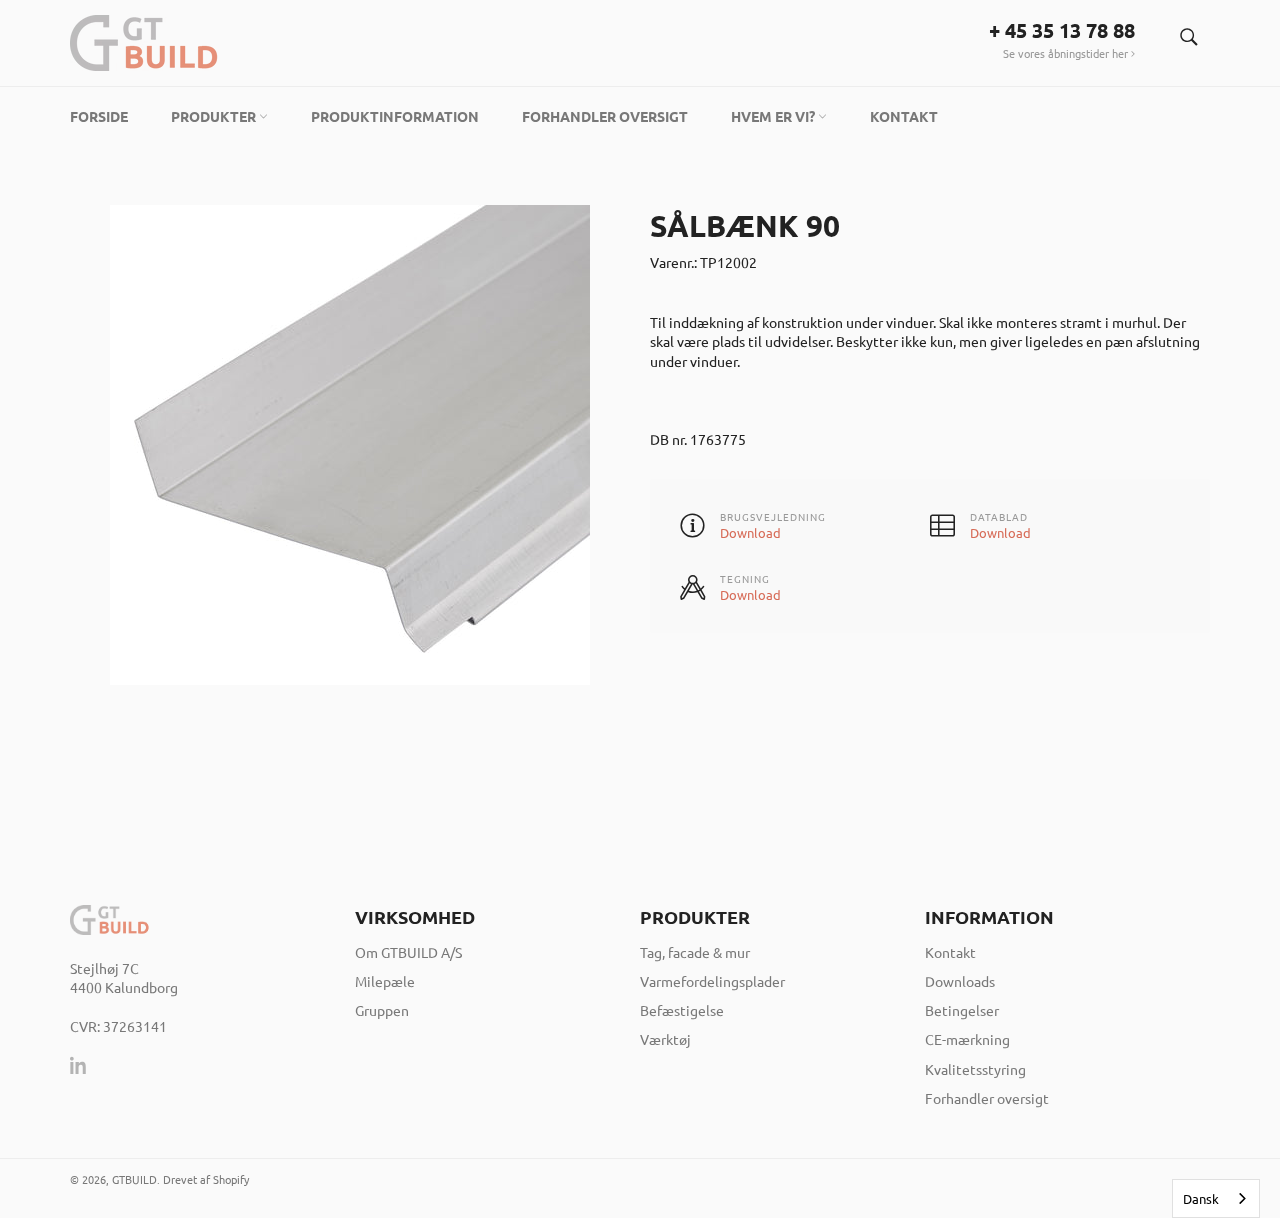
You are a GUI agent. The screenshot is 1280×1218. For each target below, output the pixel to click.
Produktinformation (395, 116)
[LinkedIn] (79, 1065)
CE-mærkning (967, 1039)
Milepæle (385, 981)
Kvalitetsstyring (975, 1069)
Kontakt (904, 116)
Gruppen (382, 1010)
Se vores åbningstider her (1067, 53)
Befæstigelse (682, 1010)
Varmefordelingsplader (712, 981)
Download (750, 532)
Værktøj (665, 1039)
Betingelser (962, 1010)
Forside (99, 116)
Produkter (215, 116)
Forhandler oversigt (605, 116)
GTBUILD (134, 1179)
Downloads (960, 981)
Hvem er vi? (774, 116)
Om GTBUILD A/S (408, 952)
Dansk (1201, 1198)
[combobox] (1216, 1198)
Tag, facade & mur (695, 952)
